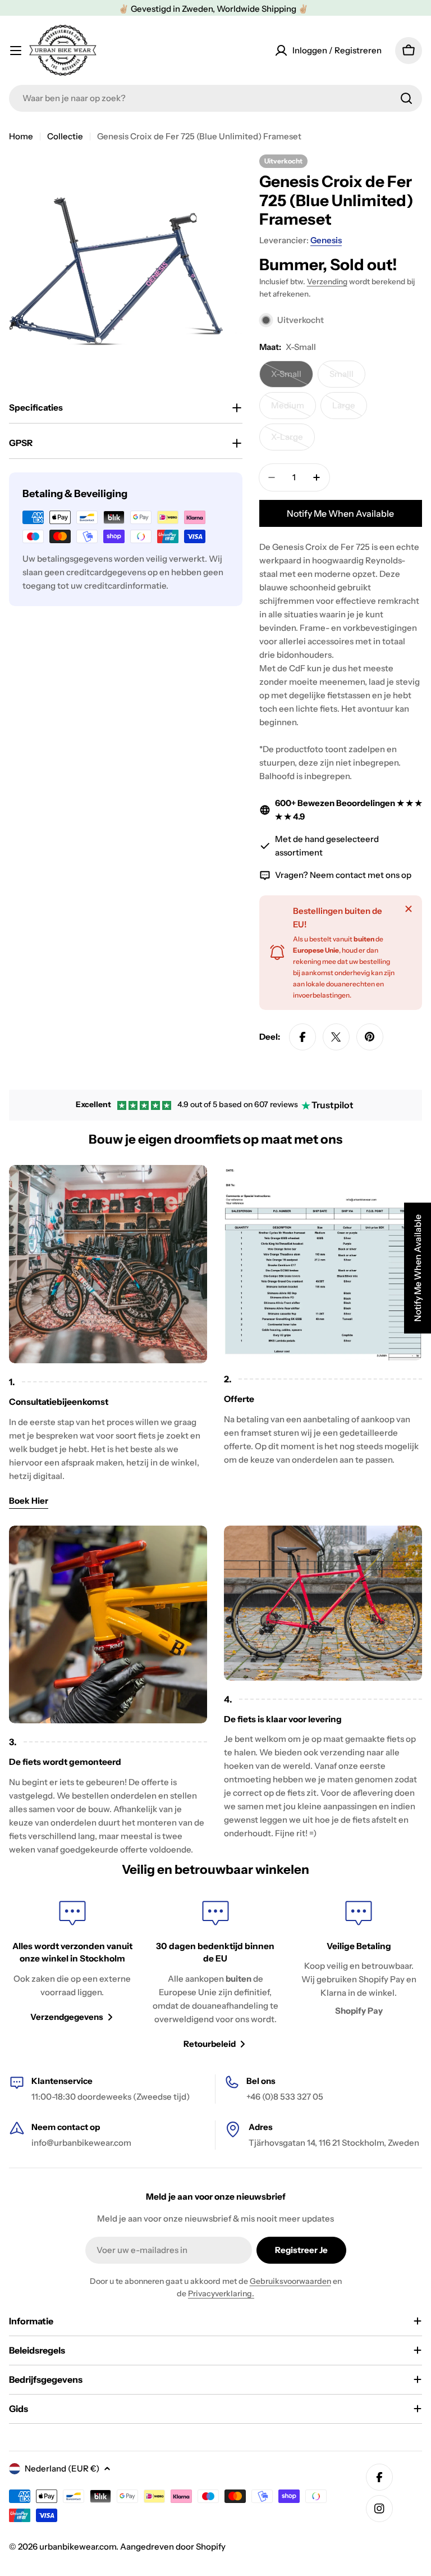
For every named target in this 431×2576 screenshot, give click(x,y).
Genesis (326, 240)
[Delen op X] (336, 1037)
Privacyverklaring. (221, 2293)
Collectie (65, 136)
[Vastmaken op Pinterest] (370, 1037)
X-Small (292, 378)
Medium (294, 409)
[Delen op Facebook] (302, 1037)
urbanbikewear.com (78, 2547)
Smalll (347, 378)
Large (350, 409)
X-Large (293, 441)
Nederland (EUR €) (62, 2468)
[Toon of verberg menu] (16, 51)
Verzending (327, 281)
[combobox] (215, 98)
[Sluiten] (409, 909)
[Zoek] (406, 98)
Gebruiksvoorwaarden (290, 2281)
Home (21, 136)
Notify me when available (340, 513)
